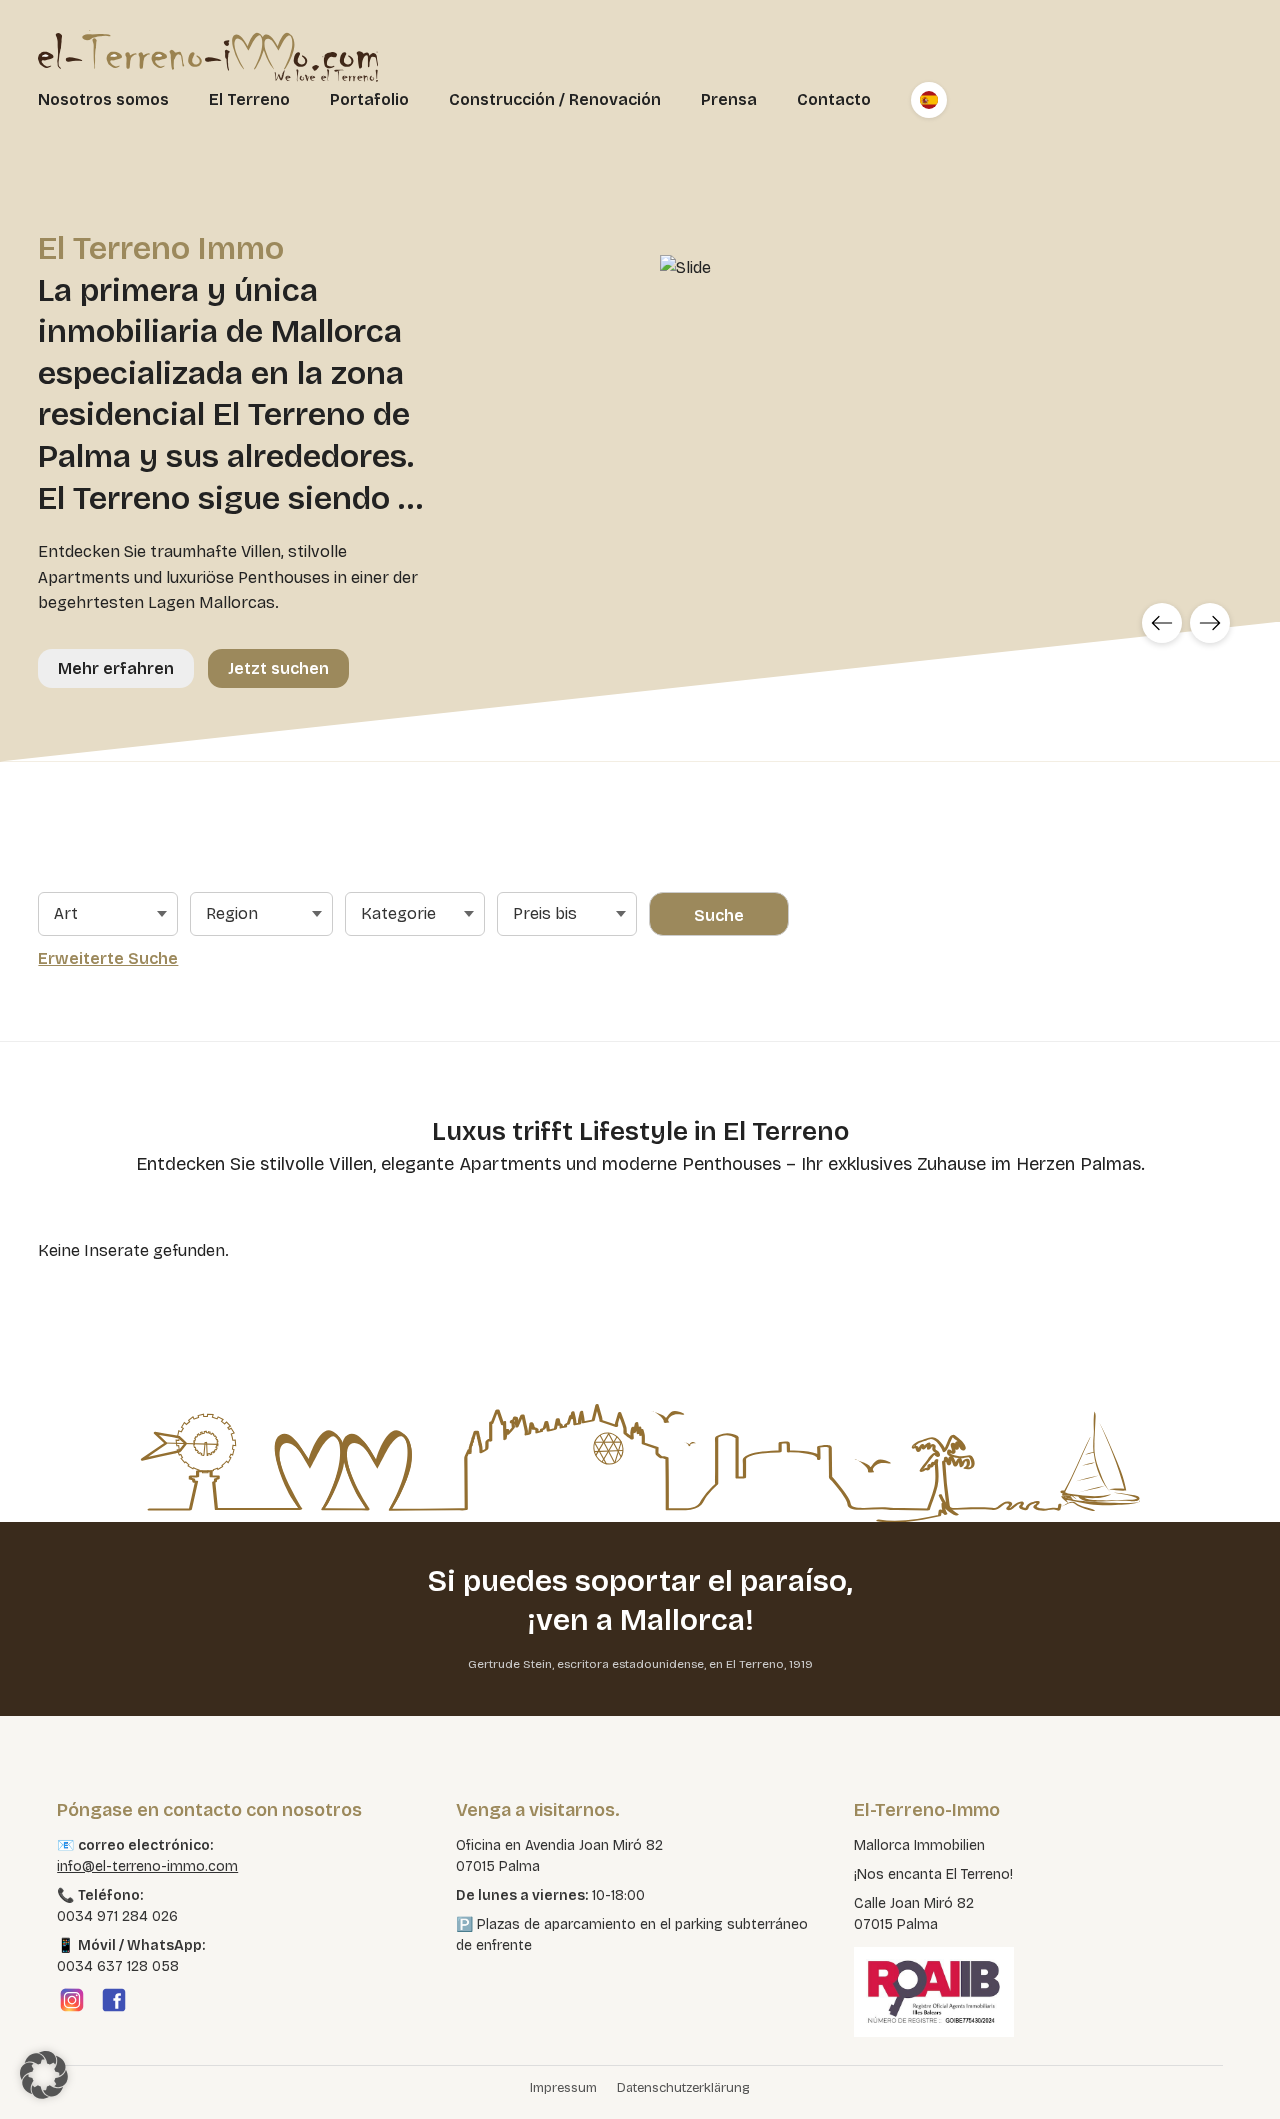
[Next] (1210, 623)
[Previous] (1162, 623)
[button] (44, 2075)
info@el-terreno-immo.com (147, 1866)
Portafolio (369, 99)
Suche (719, 915)
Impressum (563, 2088)
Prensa (729, 99)
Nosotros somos (103, 99)
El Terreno (249, 99)
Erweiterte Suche (108, 958)
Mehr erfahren (116, 668)
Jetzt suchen (278, 668)
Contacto (834, 99)
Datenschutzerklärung (683, 2088)
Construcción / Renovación (555, 99)
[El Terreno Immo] (208, 56)
